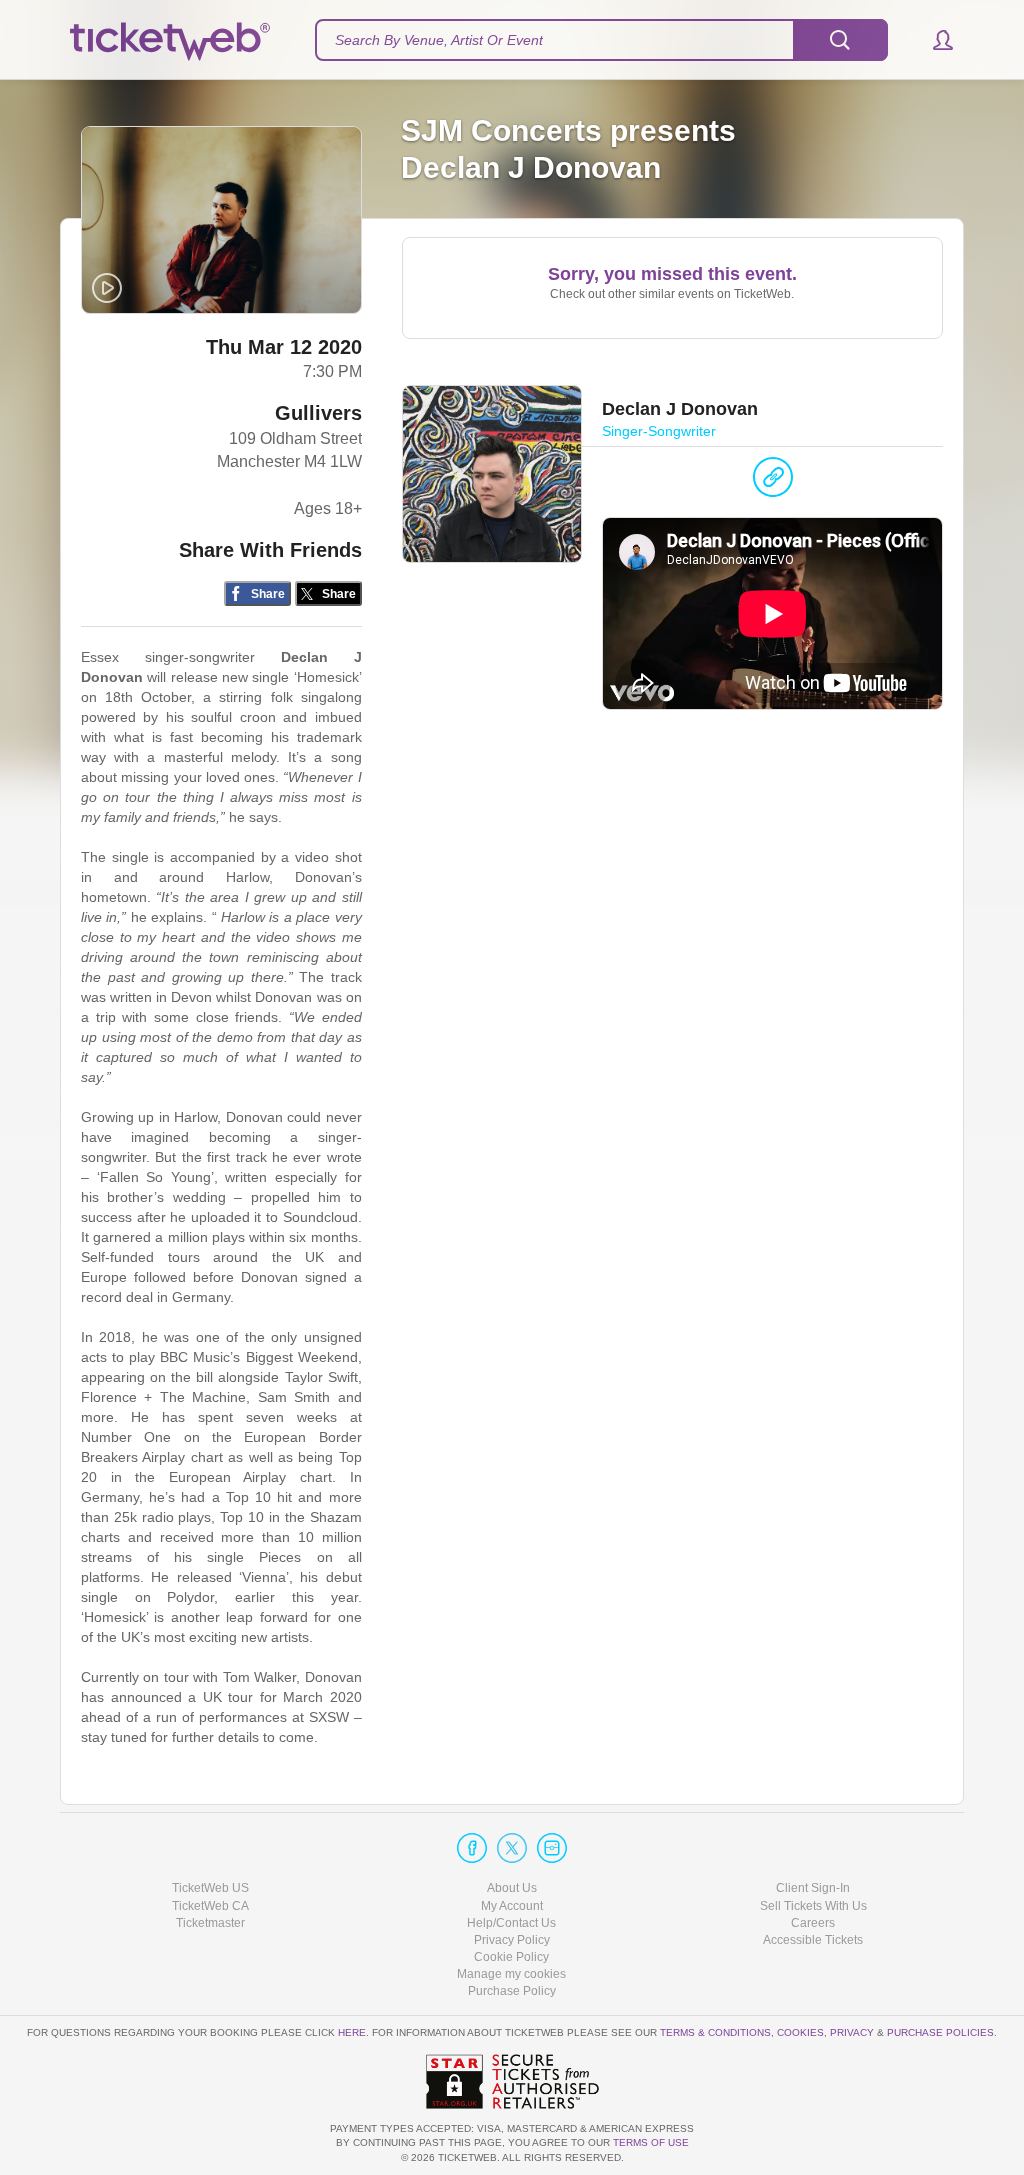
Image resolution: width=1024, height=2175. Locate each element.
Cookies (800, 2032)
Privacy (852, 2032)
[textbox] (601, 40)
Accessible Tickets (813, 1940)
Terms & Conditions (715, 2032)
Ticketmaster (210, 1923)
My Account (512, 1906)
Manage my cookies (511, 1974)
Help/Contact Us (511, 1923)
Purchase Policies (940, 2032)
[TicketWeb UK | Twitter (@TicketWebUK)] (512, 1848)
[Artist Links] (773, 482)
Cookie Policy (511, 1957)
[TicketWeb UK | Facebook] (472, 1848)
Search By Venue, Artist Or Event (439, 40)
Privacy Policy (512, 1940)
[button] (933, 40)
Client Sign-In (813, 1888)
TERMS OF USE (651, 2142)
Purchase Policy (512, 1991)
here (352, 2032)
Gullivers (318, 413)
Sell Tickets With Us (813, 1906)
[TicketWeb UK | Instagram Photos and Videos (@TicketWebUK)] (552, 1848)
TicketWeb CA (210, 1906)
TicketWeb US (210, 1888)
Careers (813, 1923)
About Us (512, 1888)
